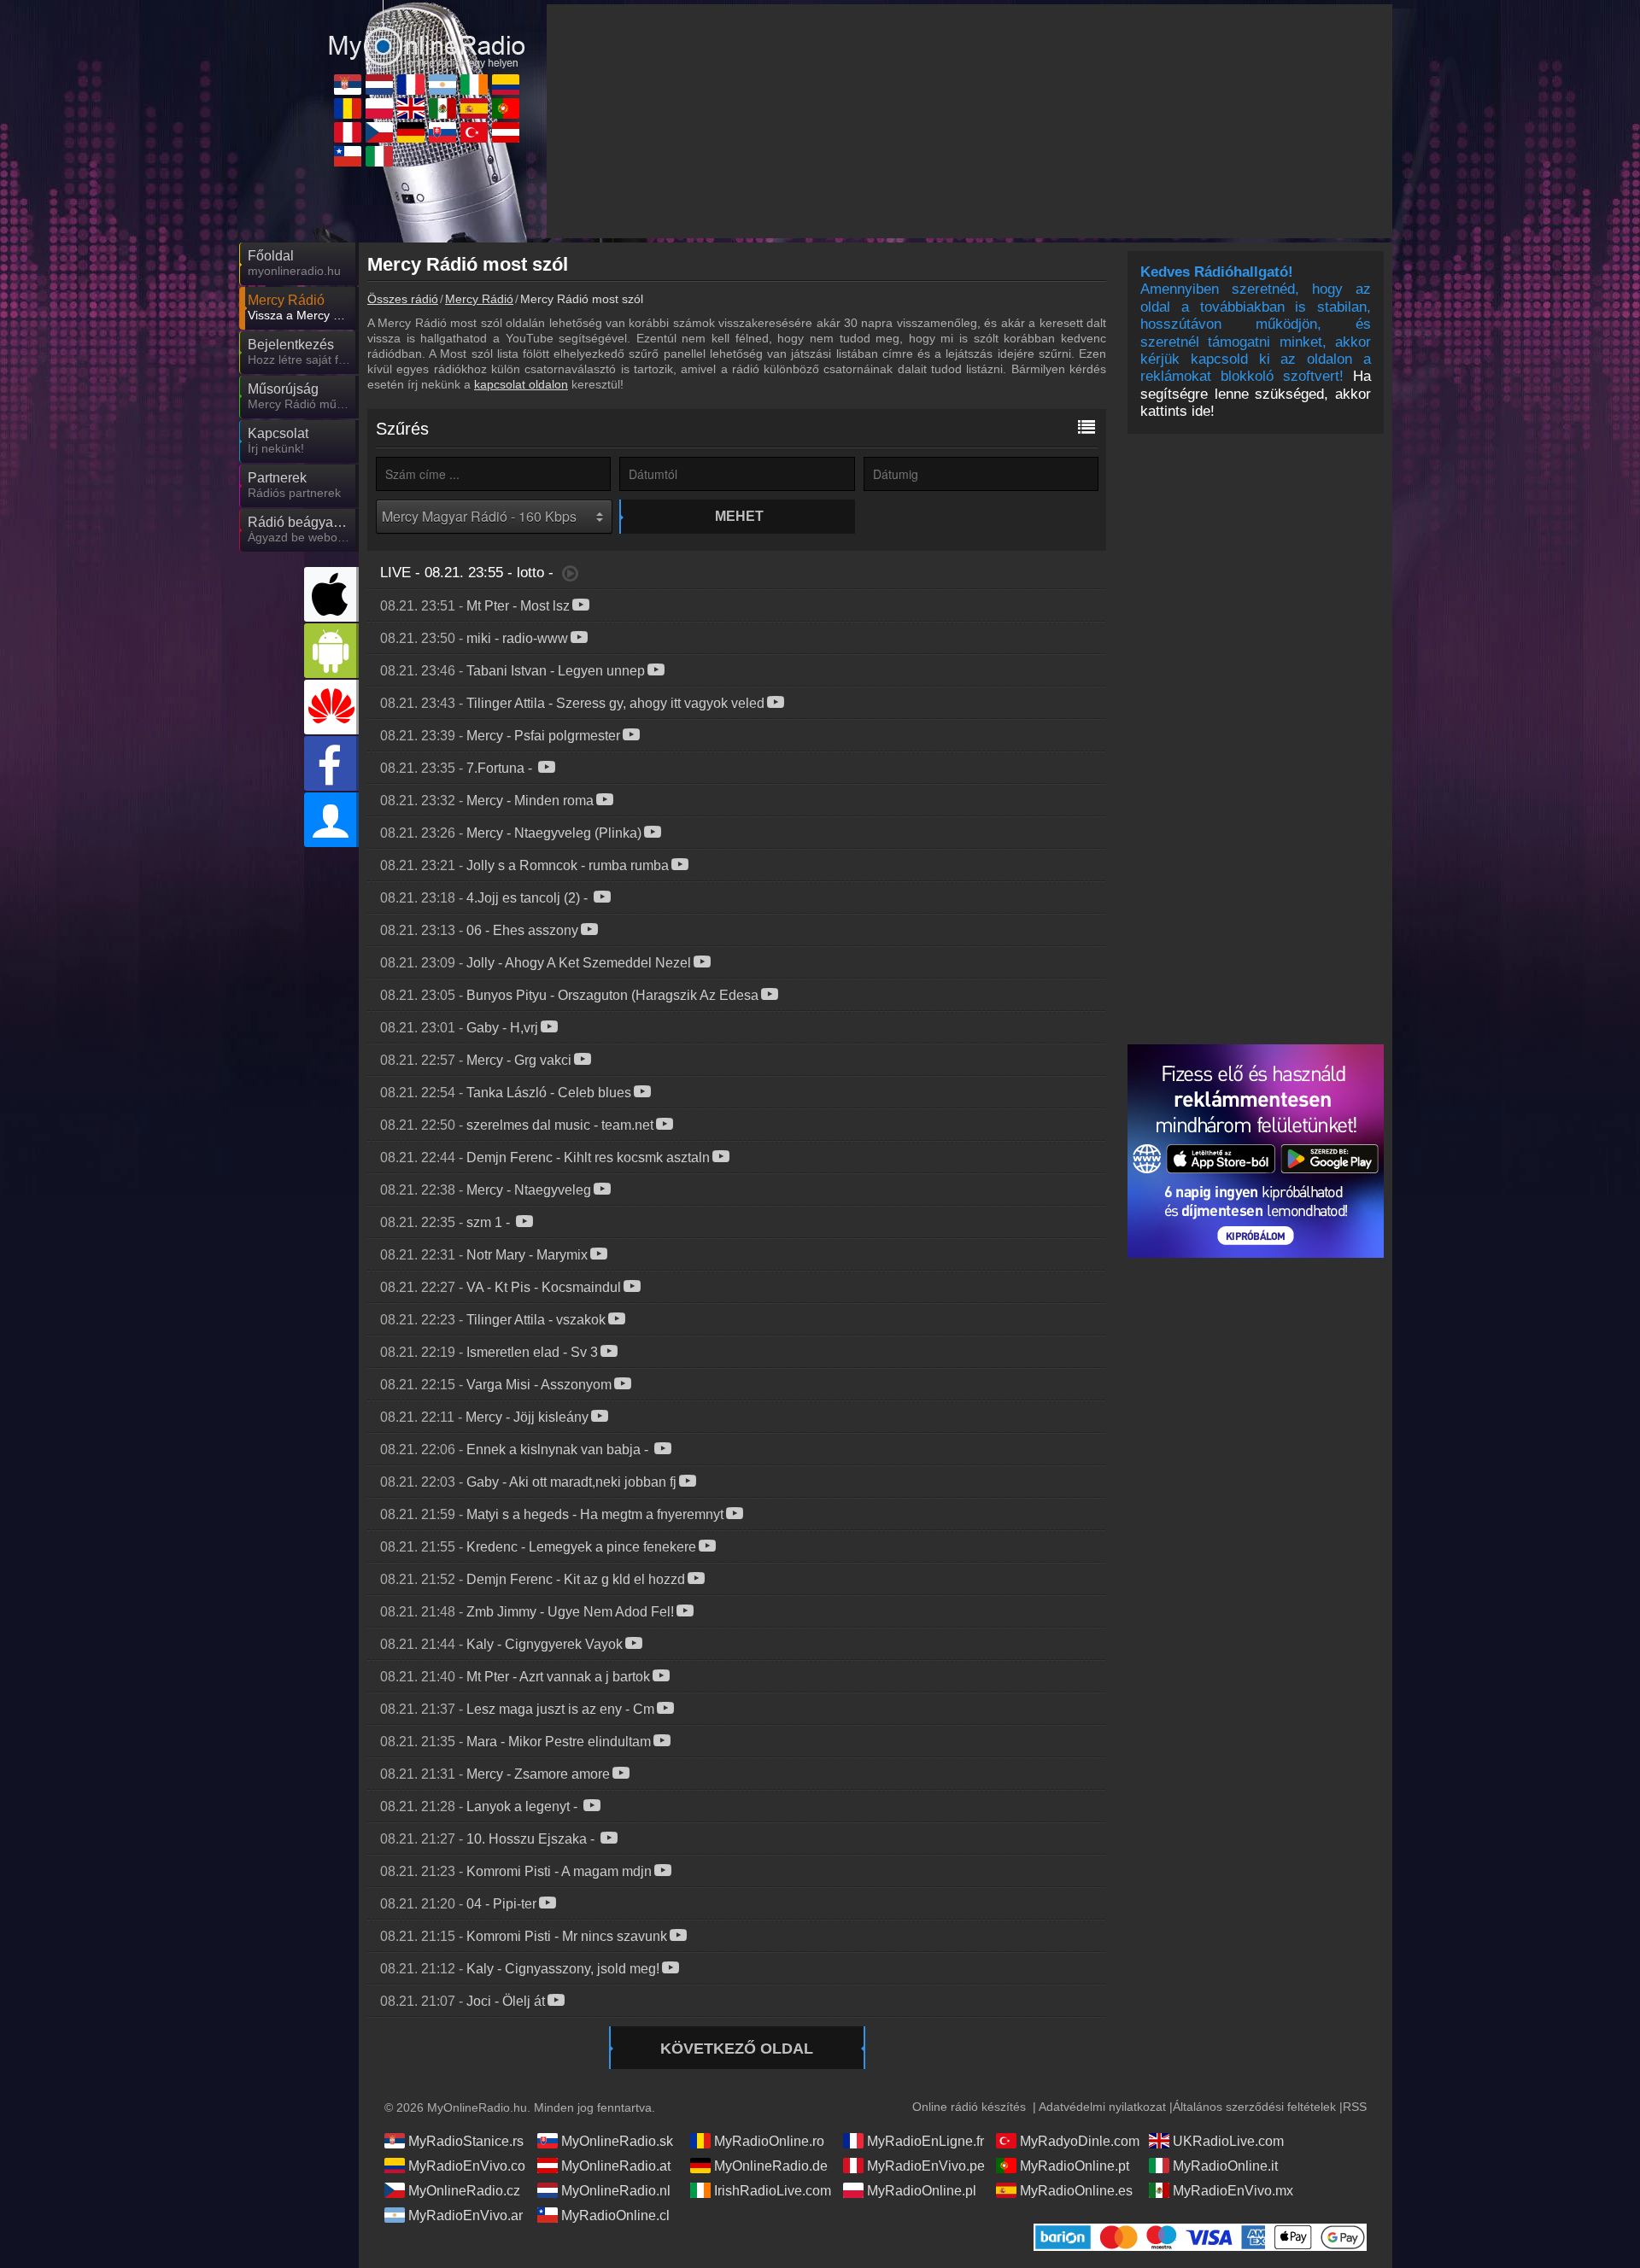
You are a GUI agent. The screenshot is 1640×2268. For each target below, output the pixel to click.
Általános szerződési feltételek (1254, 2107)
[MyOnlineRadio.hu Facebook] (331, 763)
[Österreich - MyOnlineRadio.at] (506, 132)
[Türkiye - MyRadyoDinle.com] (474, 132)
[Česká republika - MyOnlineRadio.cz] (379, 132)
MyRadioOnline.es (1076, 2191)
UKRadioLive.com (1228, 2141)
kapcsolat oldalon (521, 384)
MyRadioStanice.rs (466, 2141)
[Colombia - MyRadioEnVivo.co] (506, 85)
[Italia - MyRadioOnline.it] (379, 156)
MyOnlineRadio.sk (617, 2141)
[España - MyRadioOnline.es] (474, 108)
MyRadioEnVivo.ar (466, 2215)
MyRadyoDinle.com (1080, 2141)
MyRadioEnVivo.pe (926, 2166)
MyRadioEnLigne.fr (925, 2141)
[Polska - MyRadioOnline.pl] (379, 108)
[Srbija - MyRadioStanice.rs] (348, 85)
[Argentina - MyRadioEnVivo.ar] (442, 85)
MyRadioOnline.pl (922, 2191)
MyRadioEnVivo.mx (1233, 2191)
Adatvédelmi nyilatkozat (1102, 2107)
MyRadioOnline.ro (769, 2141)
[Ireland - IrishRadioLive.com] (474, 85)
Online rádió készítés (969, 2107)
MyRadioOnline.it (1225, 2166)
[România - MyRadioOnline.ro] (348, 108)
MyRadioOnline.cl (615, 2215)
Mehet (739, 516)
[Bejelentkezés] (331, 820)
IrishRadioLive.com (773, 2191)
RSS (1355, 2107)
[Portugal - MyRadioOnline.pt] (506, 108)
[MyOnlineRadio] (427, 33)
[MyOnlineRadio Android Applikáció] (331, 651)
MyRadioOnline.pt (1075, 2166)
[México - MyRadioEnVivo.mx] (442, 108)
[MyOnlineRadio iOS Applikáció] (331, 594)
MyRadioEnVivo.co (467, 2166)
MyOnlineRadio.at (616, 2166)
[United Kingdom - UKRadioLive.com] (411, 108)
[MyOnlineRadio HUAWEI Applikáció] (331, 707)
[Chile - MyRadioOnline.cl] (348, 156)
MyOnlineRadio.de (771, 2166)
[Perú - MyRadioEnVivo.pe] (348, 132)
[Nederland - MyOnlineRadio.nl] (379, 85)
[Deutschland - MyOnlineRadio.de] (411, 132)
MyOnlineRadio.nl (616, 2191)
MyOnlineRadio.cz (464, 2191)
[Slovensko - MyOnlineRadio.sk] (442, 132)
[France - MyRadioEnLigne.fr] (411, 85)
